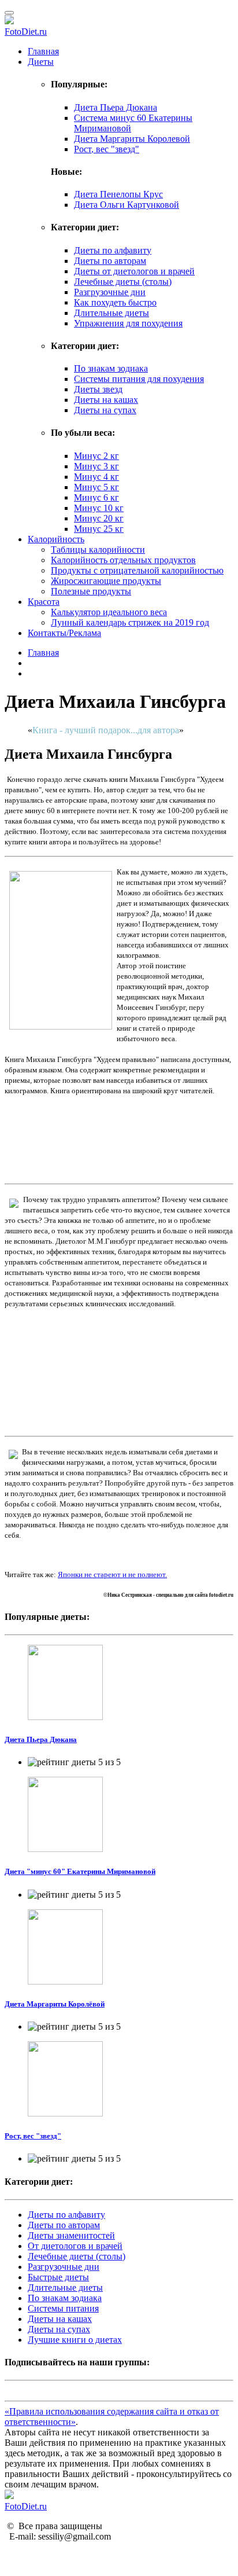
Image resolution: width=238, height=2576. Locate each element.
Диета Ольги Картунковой (127, 205)
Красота (44, 602)
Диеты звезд (98, 389)
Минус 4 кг (96, 477)
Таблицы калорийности (98, 550)
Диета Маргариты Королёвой (55, 2004)
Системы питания (63, 2308)
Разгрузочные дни (110, 292)
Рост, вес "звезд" (107, 149)
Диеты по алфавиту (113, 250)
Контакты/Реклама (64, 633)
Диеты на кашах (106, 400)
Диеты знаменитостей (71, 2235)
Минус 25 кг (99, 529)
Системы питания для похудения (139, 379)
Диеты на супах (105, 410)
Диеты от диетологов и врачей (134, 271)
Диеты (41, 62)
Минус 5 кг (96, 487)
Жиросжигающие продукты (106, 581)
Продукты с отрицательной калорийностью (137, 570)
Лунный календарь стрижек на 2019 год (130, 622)
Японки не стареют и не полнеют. (112, 1574)
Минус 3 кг (96, 466)
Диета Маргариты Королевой (132, 139)
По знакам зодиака (111, 368)
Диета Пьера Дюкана (116, 107)
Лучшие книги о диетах (75, 2340)
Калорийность (56, 539)
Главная (43, 51)
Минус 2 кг (96, 456)
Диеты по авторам (110, 261)
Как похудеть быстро (115, 302)
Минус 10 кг (99, 508)
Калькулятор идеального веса (109, 612)
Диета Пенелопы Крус (118, 194)
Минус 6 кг (96, 497)
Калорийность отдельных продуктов (123, 560)
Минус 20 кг (99, 518)
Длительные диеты (111, 313)
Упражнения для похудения (128, 323)
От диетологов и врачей (75, 2246)
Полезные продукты (91, 591)
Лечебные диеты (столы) (123, 282)
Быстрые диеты (58, 2277)
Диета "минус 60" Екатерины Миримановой (80, 1871)
